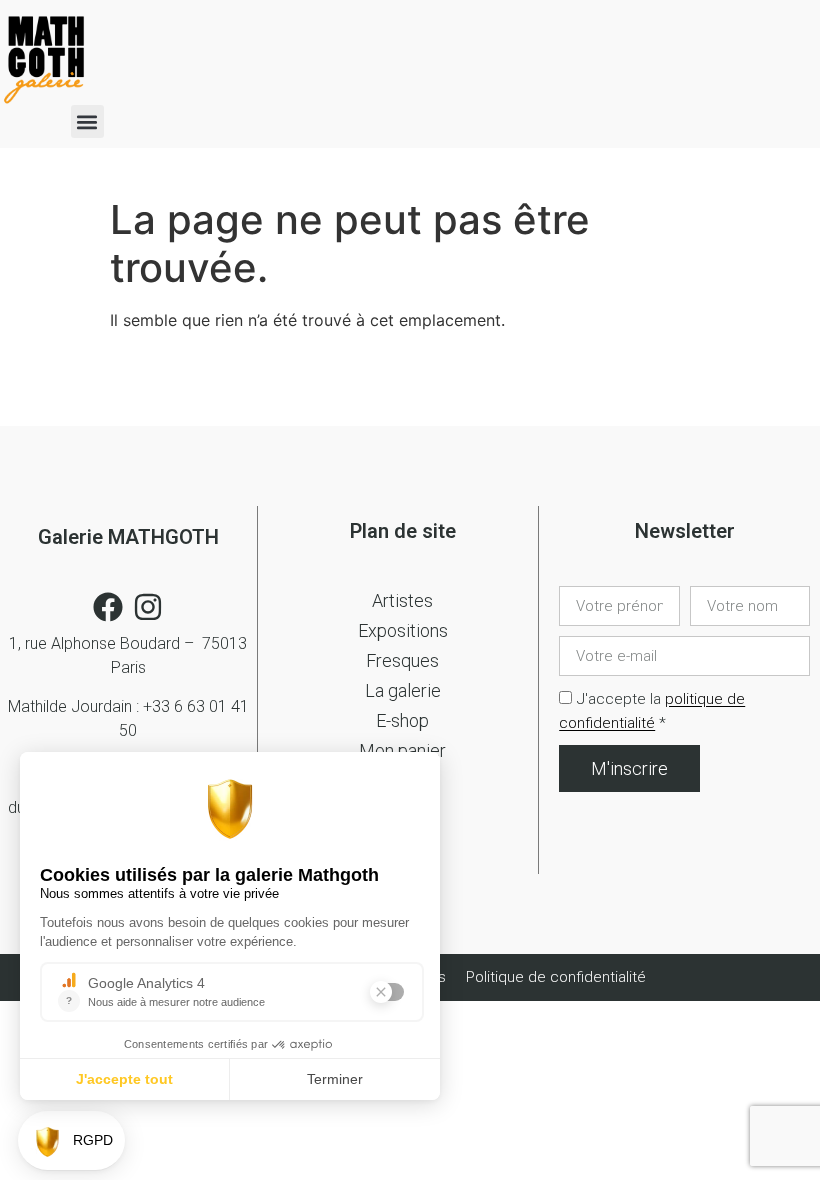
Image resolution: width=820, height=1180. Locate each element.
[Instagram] (148, 607)
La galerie (403, 690)
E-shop (402, 720)
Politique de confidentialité (556, 977)
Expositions (403, 630)
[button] (87, 121)
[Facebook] (108, 607)
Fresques (402, 660)
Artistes (402, 600)
